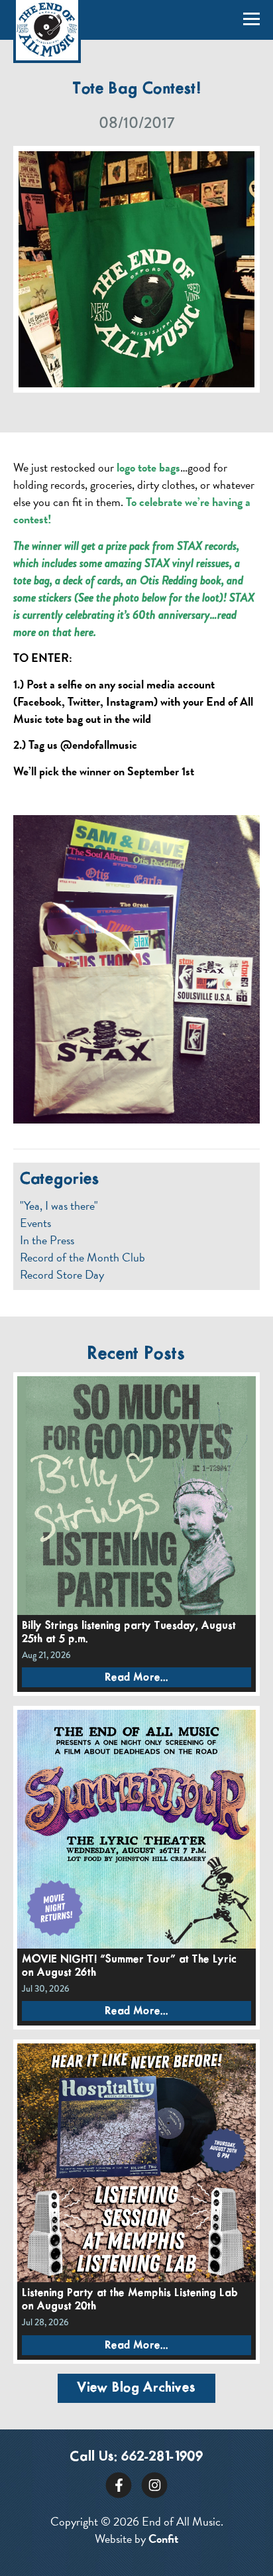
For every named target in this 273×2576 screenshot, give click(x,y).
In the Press (47, 1240)
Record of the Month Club (82, 1257)
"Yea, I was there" (59, 1206)
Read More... (136, 1678)
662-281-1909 (162, 2457)
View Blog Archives (136, 2388)
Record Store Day (62, 1275)
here (84, 632)
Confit (163, 2539)
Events (35, 1223)
